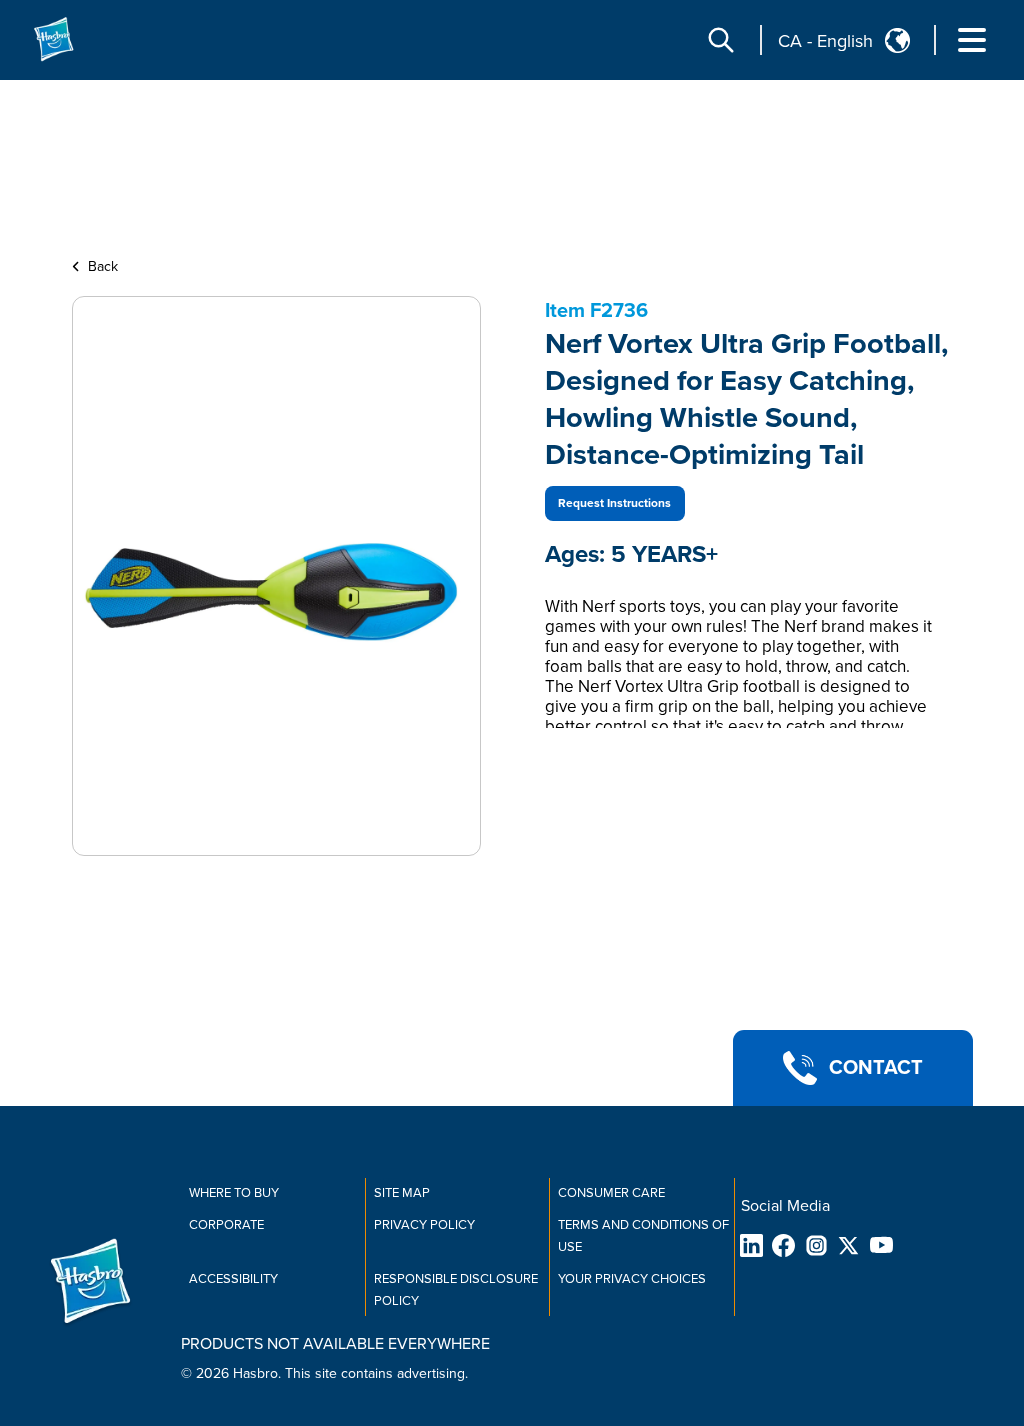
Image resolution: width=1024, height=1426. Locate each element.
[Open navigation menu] (972, 40)
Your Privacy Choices (632, 1279)
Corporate (226, 1225)
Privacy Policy (424, 1225)
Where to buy (234, 1193)
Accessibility (233, 1279)
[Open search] (721, 40)
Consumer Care (611, 1193)
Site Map (402, 1193)
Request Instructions (614, 503)
